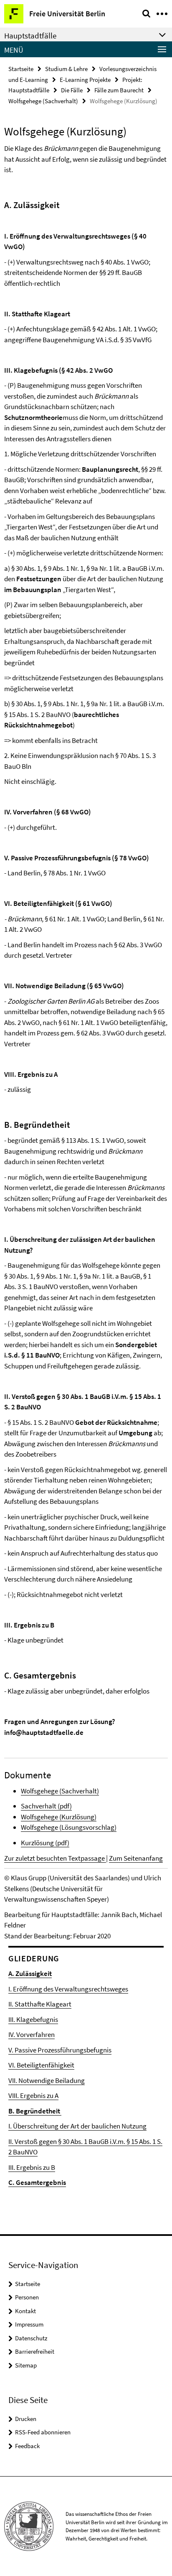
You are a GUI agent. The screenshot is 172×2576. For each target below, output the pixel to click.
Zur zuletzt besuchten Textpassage (55, 1858)
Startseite (21, 69)
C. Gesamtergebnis (37, 2182)
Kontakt (25, 2311)
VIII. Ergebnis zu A (33, 2095)
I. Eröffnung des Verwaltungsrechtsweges (68, 1989)
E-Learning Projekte (85, 80)
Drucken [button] (26, 2419)
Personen (27, 2297)
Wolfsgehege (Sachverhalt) (43, 101)
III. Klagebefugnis (33, 2019)
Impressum (29, 2324)
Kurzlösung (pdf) (45, 1843)
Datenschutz (31, 2338)
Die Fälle (72, 90)
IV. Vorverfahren (32, 2034)
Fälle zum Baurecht (119, 90)
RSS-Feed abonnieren (43, 2432)
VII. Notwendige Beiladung (47, 2080)
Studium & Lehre (66, 69)
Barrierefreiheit (35, 2351)
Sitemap (26, 2365)
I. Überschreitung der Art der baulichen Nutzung (77, 2126)
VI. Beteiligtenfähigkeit (41, 2065)
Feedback (27, 2446)
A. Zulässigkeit (30, 1973)
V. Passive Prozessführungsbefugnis (60, 2050)
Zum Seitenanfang (136, 1858)
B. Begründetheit (35, 2111)
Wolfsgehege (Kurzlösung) (59, 1817)
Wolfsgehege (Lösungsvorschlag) (69, 1827)
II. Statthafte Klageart (40, 2004)
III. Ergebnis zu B (32, 2167)
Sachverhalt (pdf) (46, 1806)
